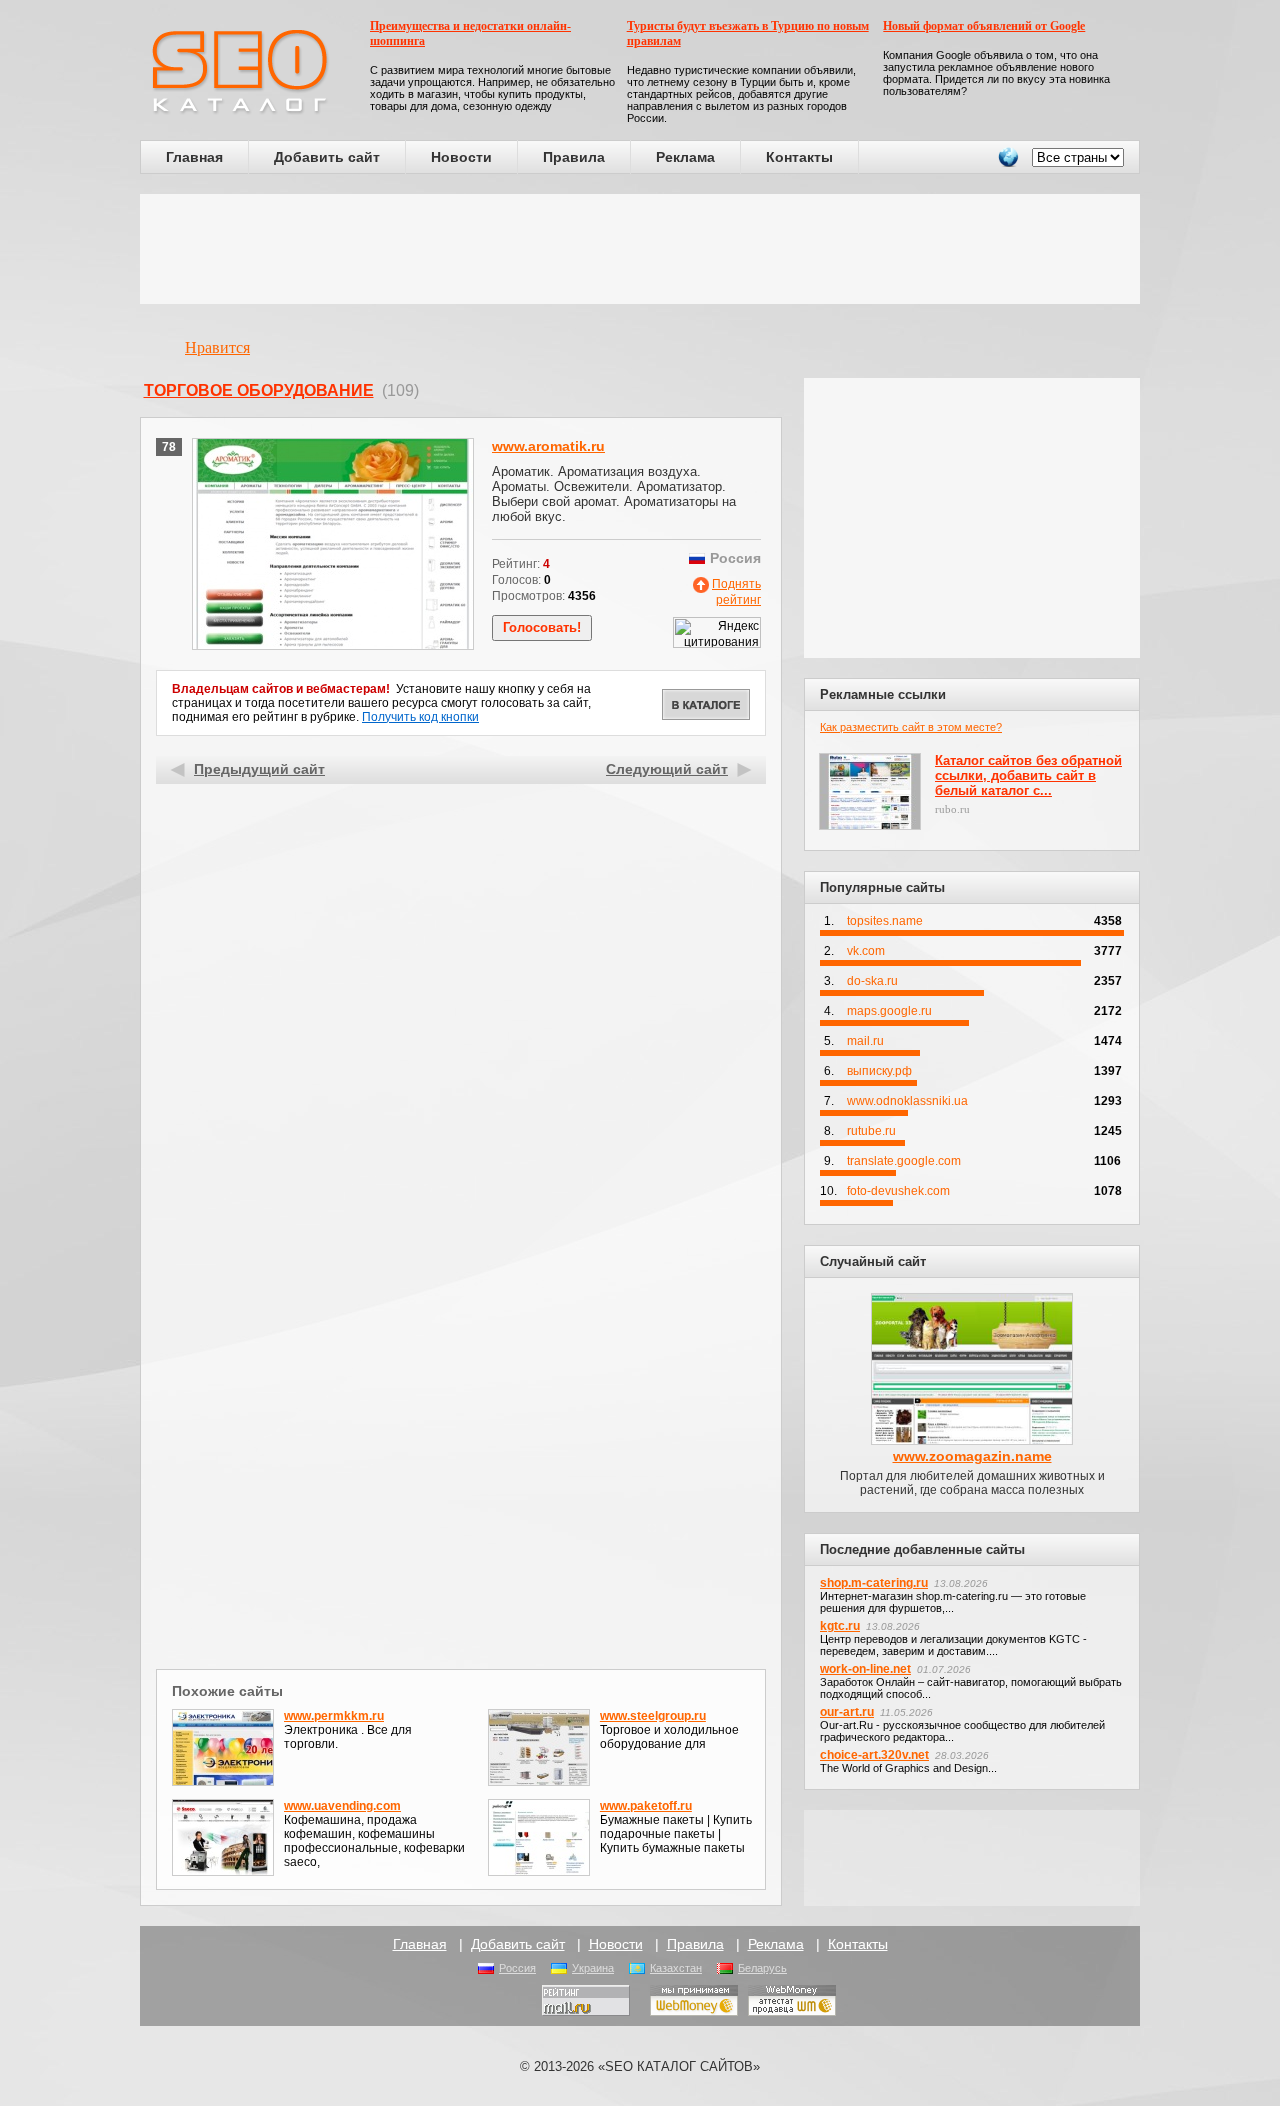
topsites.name (885, 921)
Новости (461, 157)
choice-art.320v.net (874, 1755)
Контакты (799, 157)
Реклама (685, 157)
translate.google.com (904, 1161)
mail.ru (865, 1041)
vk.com (866, 951)
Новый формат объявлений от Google (984, 26)
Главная (194, 157)
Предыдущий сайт (259, 769)
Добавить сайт (327, 157)
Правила (574, 157)
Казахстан (676, 1968)
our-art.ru (847, 1712)
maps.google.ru (889, 1011)
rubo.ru (952, 809)
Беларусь (762, 1968)
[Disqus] (461, 1404)
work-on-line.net (865, 1669)
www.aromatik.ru (548, 446)
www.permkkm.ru (334, 1716)
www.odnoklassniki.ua (907, 1101)
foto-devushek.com (898, 1191)
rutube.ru (871, 1131)
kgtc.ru (840, 1626)
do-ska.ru (872, 981)
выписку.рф (879, 1071)
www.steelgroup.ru (653, 1716)
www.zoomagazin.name (972, 1456)
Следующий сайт (667, 769)
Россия (517, 1968)
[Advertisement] (640, 249)
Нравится (217, 347)
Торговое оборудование (259, 390)
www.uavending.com (342, 1806)
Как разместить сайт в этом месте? (911, 727)
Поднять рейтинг (736, 592)
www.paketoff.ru (646, 1806)
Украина (593, 1968)
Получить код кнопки (420, 717)
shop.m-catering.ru (874, 1583)
